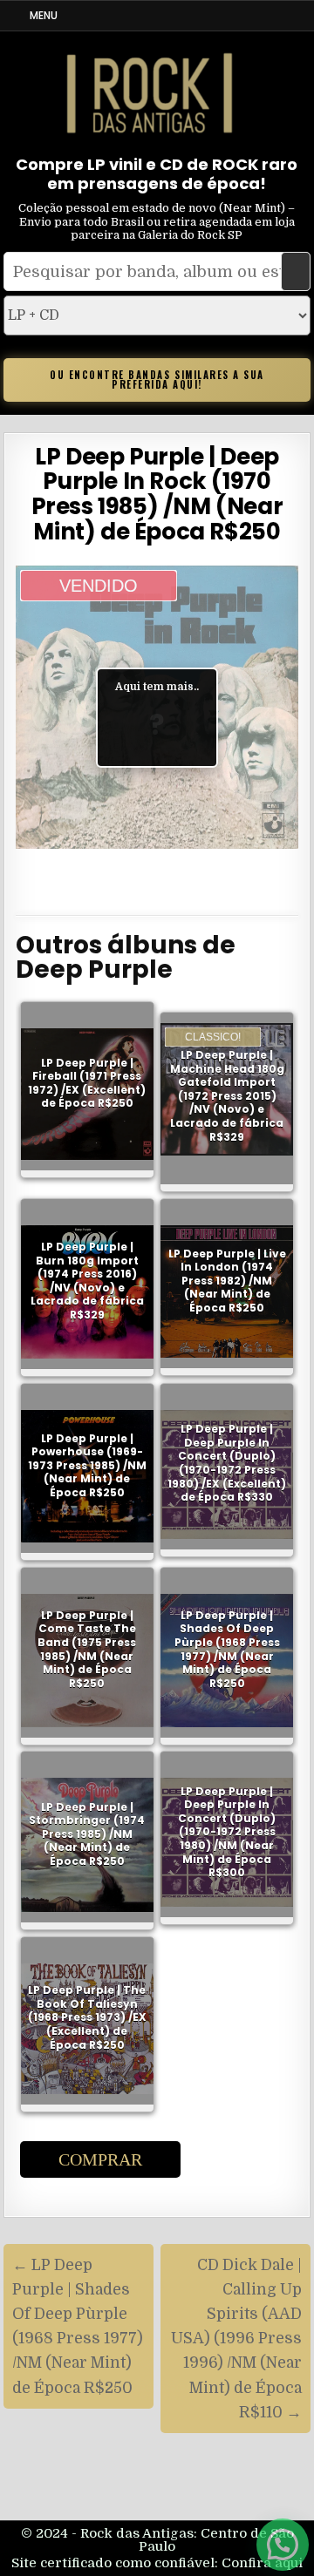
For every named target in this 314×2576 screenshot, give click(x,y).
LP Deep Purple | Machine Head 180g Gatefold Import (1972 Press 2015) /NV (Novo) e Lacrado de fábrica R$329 (227, 1096)
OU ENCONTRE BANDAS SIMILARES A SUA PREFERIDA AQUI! (157, 380)
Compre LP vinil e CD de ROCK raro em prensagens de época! (157, 174)
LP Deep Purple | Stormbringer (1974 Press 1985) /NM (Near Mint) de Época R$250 (87, 1834)
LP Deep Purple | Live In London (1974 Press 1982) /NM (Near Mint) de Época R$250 (227, 1281)
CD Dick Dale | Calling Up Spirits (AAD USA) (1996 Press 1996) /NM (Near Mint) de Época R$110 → (236, 2339)
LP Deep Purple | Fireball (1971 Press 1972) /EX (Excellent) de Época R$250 (87, 1083)
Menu (44, 15)
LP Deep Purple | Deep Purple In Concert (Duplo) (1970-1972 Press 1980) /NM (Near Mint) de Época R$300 (227, 1831)
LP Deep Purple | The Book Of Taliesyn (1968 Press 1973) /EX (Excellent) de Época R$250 (87, 2017)
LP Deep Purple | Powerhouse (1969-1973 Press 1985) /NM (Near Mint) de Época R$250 (87, 1465)
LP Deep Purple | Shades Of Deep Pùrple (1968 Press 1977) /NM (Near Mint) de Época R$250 (227, 1649)
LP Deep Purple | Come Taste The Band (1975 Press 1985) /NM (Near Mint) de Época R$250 (87, 1649)
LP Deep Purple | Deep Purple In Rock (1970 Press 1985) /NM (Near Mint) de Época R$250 (157, 494)
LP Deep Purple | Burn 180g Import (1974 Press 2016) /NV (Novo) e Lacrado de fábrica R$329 (87, 1281)
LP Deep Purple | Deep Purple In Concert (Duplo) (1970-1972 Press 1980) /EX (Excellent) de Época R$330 (227, 1464)
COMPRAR (100, 2159)
